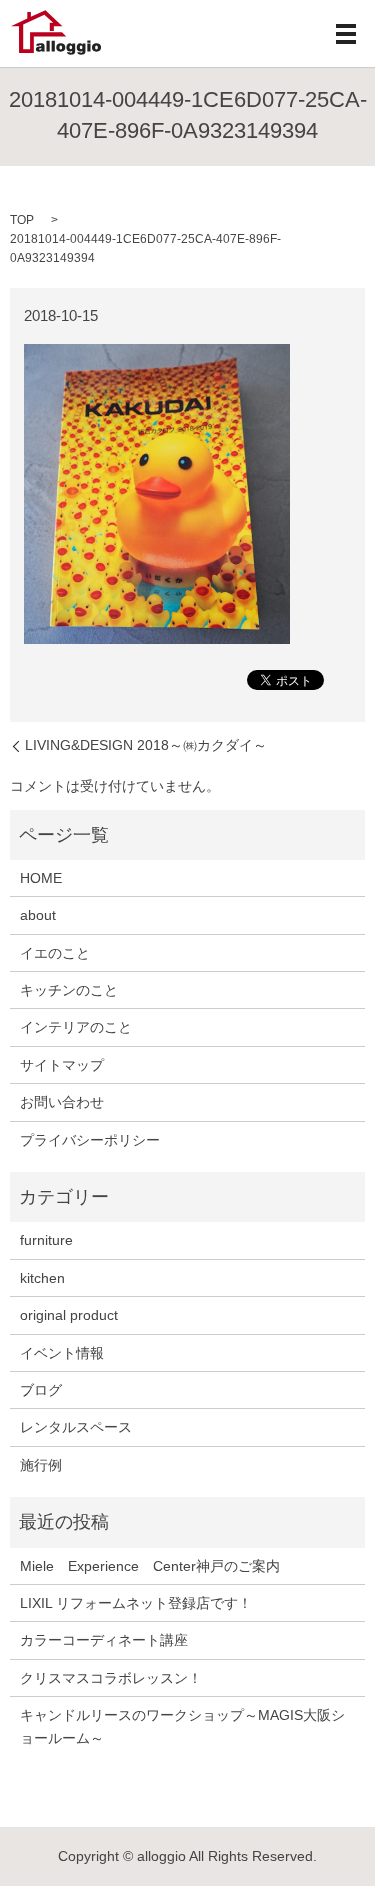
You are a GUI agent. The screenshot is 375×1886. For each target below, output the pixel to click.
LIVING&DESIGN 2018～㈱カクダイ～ (146, 745)
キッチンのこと (69, 990)
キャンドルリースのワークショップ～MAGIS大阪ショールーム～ (182, 1726)
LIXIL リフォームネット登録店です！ (136, 1603)
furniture (46, 1240)
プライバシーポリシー (90, 1140)
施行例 (41, 1465)
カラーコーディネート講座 (104, 1640)
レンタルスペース (76, 1427)
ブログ (41, 1390)
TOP (22, 220)
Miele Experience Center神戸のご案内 (150, 1566)
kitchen (42, 1278)
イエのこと (55, 953)
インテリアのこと (76, 1027)
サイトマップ (62, 1065)
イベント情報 (62, 1353)
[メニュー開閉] (346, 34)
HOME (41, 878)
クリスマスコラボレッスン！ (111, 1678)
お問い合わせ (62, 1102)
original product (69, 1315)
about (38, 915)
